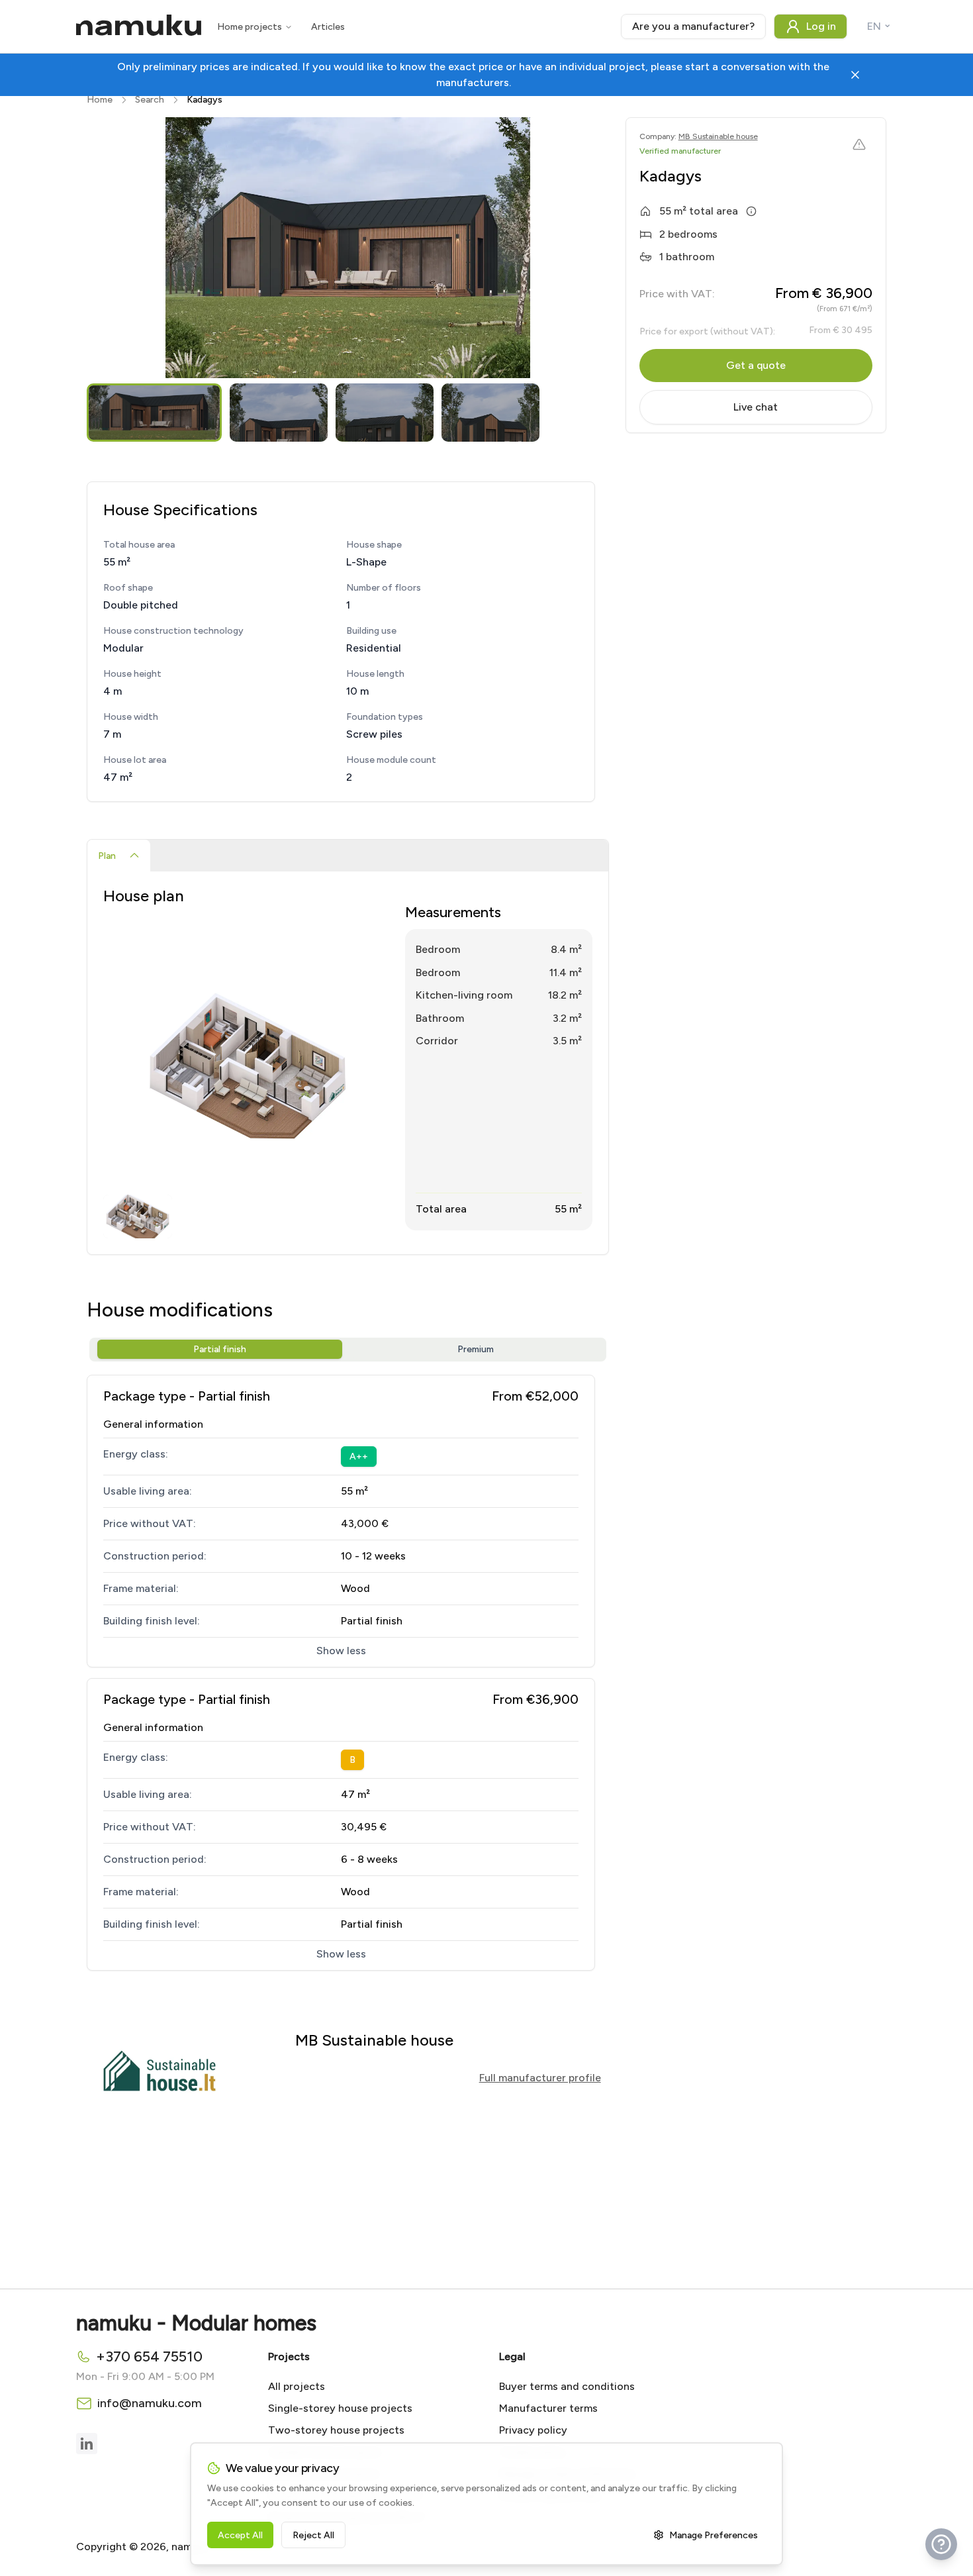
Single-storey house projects (340, 2408)
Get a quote (756, 365)
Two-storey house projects (336, 2430)
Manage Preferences (714, 2535)
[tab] (119, 856)
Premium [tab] (476, 1349)
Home (100, 100)
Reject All (313, 2535)
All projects (297, 2386)
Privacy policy (533, 2430)
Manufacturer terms (548, 2408)
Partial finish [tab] (220, 1349)
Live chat (756, 407)
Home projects (250, 27)
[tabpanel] (348, 1063)
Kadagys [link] (205, 100)
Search (150, 100)
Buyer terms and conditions (567, 2386)
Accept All (240, 2535)
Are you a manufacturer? (693, 26)
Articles (328, 27)
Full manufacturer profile (540, 2078)
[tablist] (348, 856)
